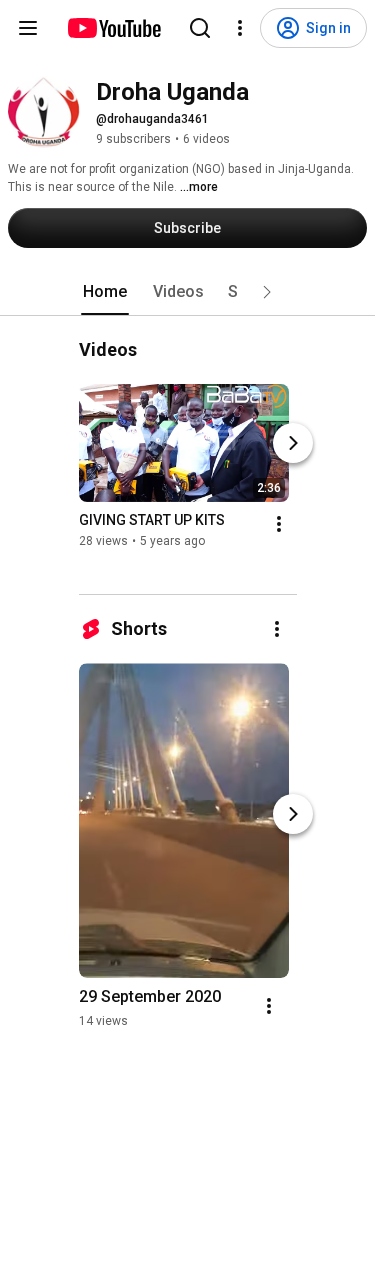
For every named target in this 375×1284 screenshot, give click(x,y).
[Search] (200, 28)
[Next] (293, 443)
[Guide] (28, 28)
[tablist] (188, 292)
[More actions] (279, 524)
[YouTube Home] (113, 28)
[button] (267, 292)
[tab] (105, 292)
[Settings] (240, 28)
